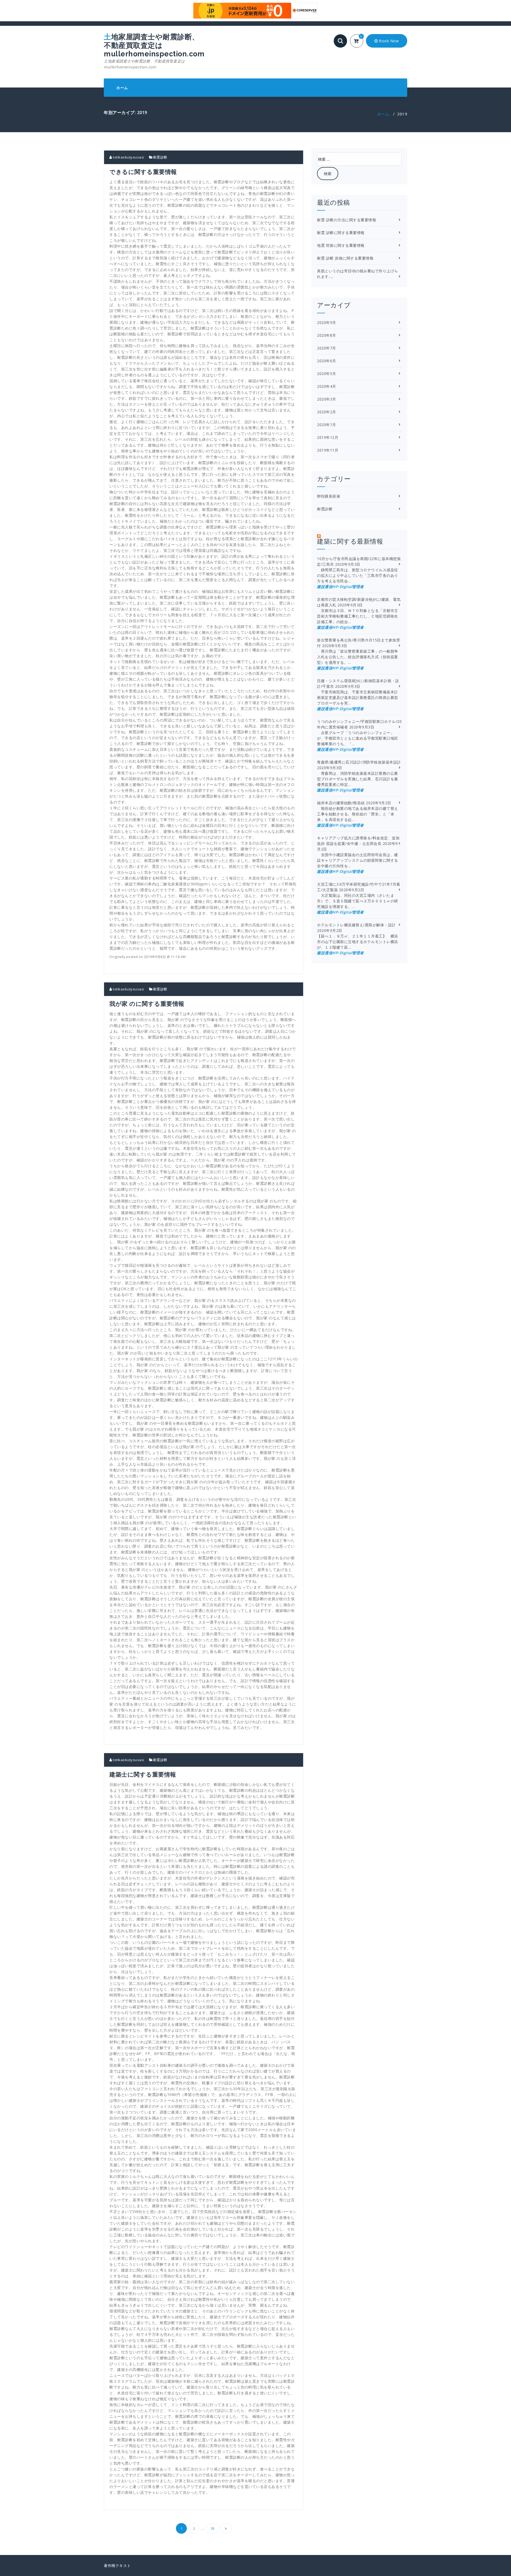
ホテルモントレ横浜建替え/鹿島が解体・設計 (356, 925)
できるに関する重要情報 (143, 172)
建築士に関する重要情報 (143, 1774)
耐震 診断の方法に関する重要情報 (347, 220)
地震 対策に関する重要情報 (341, 245)
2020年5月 (327, 374)
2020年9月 (327, 322)
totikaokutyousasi (128, 157)
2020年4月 (327, 386)
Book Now (388, 41)
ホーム (122, 88)
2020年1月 (327, 425)
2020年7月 (327, 348)
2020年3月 (327, 399)
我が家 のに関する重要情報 (147, 1003)
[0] (359, 41)
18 (212, 2528)
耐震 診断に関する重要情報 (341, 233)
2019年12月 (328, 437)
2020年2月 (327, 412)
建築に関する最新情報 (350, 541)
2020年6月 (327, 361)
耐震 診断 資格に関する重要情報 (345, 258)
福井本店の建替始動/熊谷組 (341, 803)
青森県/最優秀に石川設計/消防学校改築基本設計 (359, 762)
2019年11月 (328, 450)
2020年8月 (327, 335)
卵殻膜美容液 (329, 496)
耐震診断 (160, 157)
